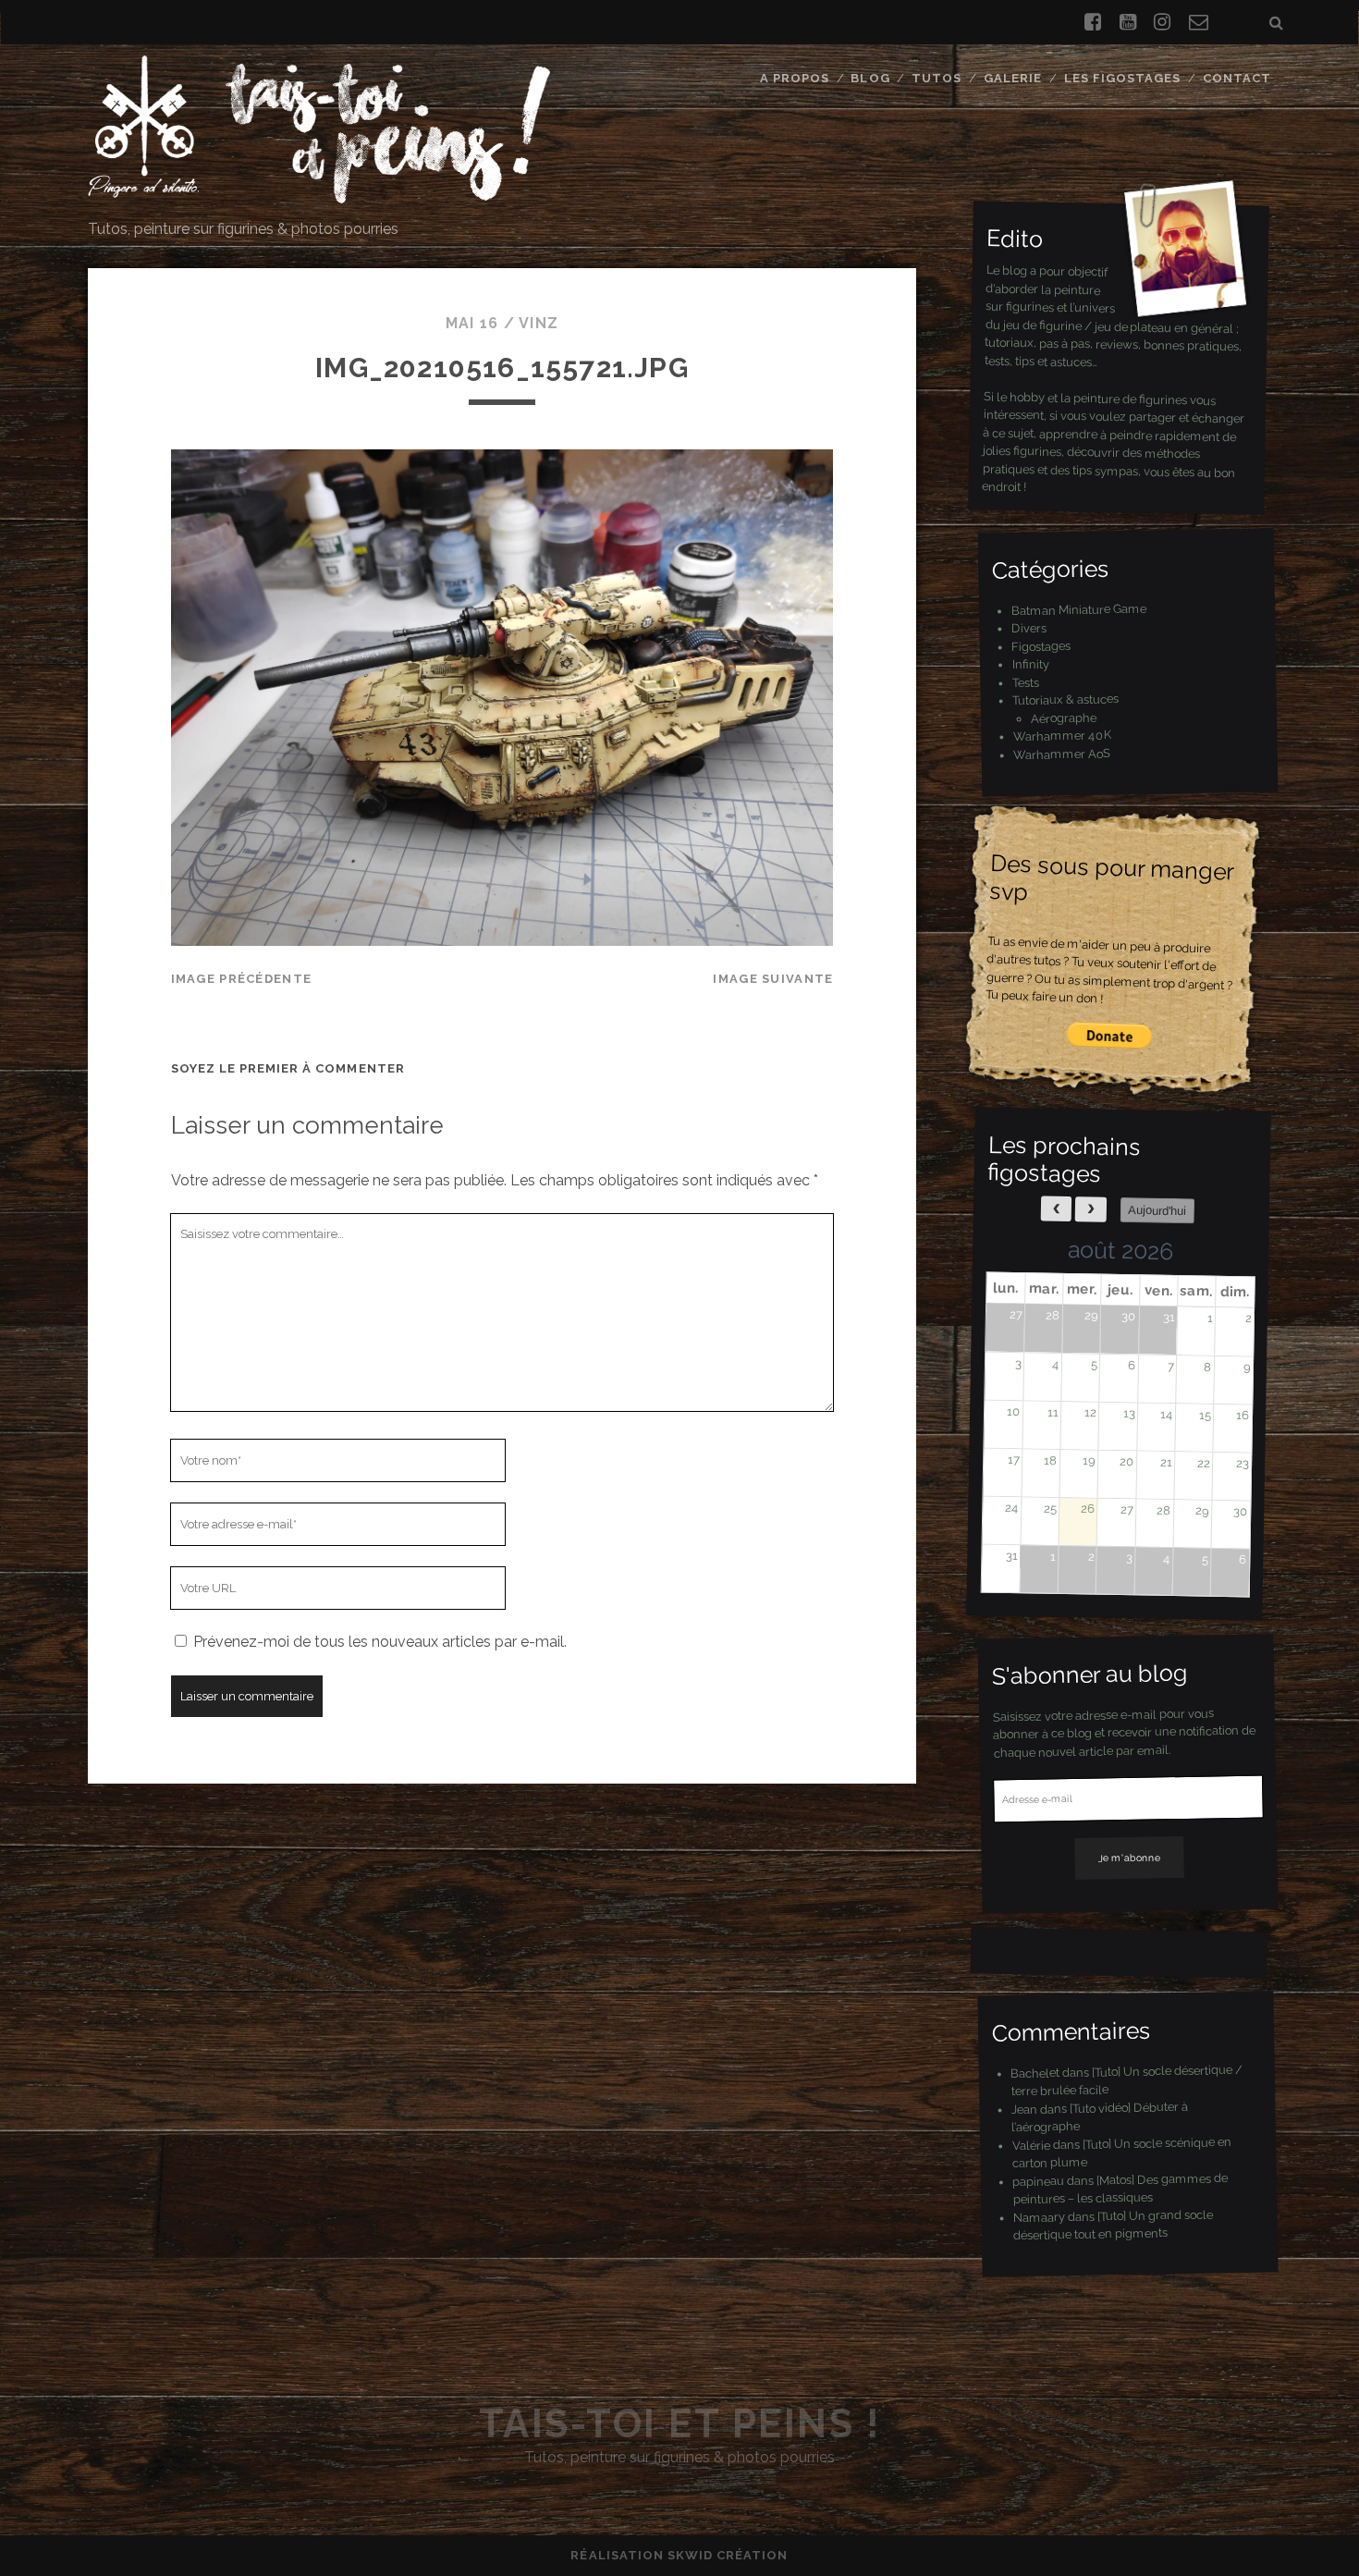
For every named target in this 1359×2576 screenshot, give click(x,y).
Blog (870, 78)
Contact (1237, 78)
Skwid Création (728, 2555)
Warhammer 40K (1062, 736)
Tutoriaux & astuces (1065, 699)
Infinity (1030, 664)
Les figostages (1123, 78)
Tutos (937, 78)
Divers (1029, 628)
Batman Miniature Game (1078, 609)
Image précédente (241, 979)
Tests (1026, 682)
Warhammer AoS (1062, 753)
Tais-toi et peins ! (680, 2424)
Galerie (1013, 78)
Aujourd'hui (1157, 1210)
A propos (795, 78)
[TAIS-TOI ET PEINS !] (319, 195)
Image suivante (773, 979)
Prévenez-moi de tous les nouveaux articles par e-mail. (380, 1642)
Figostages (1041, 645)
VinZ (539, 323)
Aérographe (1064, 718)
